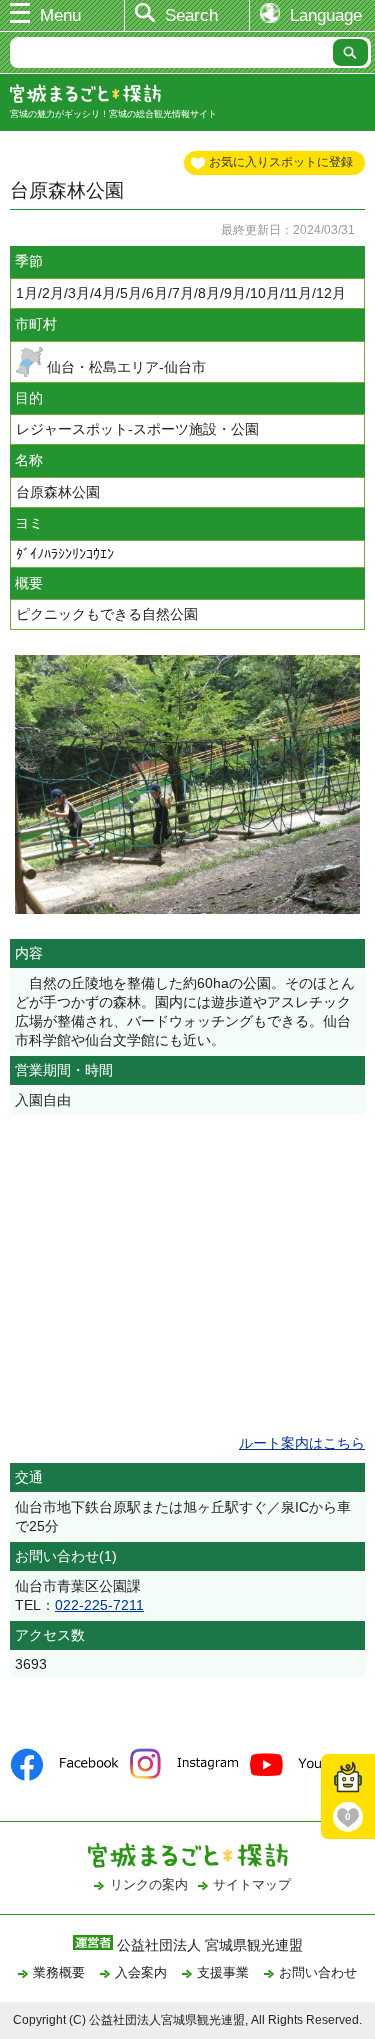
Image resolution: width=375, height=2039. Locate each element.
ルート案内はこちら (302, 1443)
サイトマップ (252, 1884)
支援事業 (223, 1972)
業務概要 (59, 1972)
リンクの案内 (149, 1884)
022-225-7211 (99, 1605)
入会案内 (141, 1972)
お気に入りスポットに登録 (281, 162)
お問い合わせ (318, 1972)
